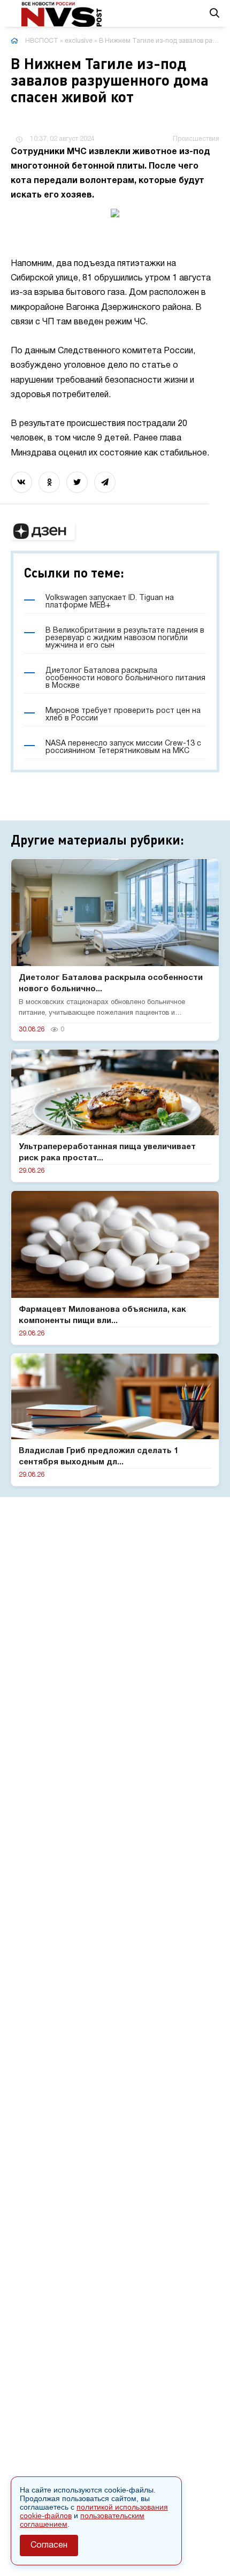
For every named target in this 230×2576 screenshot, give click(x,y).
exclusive (79, 41)
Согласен (49, 2545)
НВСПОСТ (42, 41)
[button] (43, 531)
